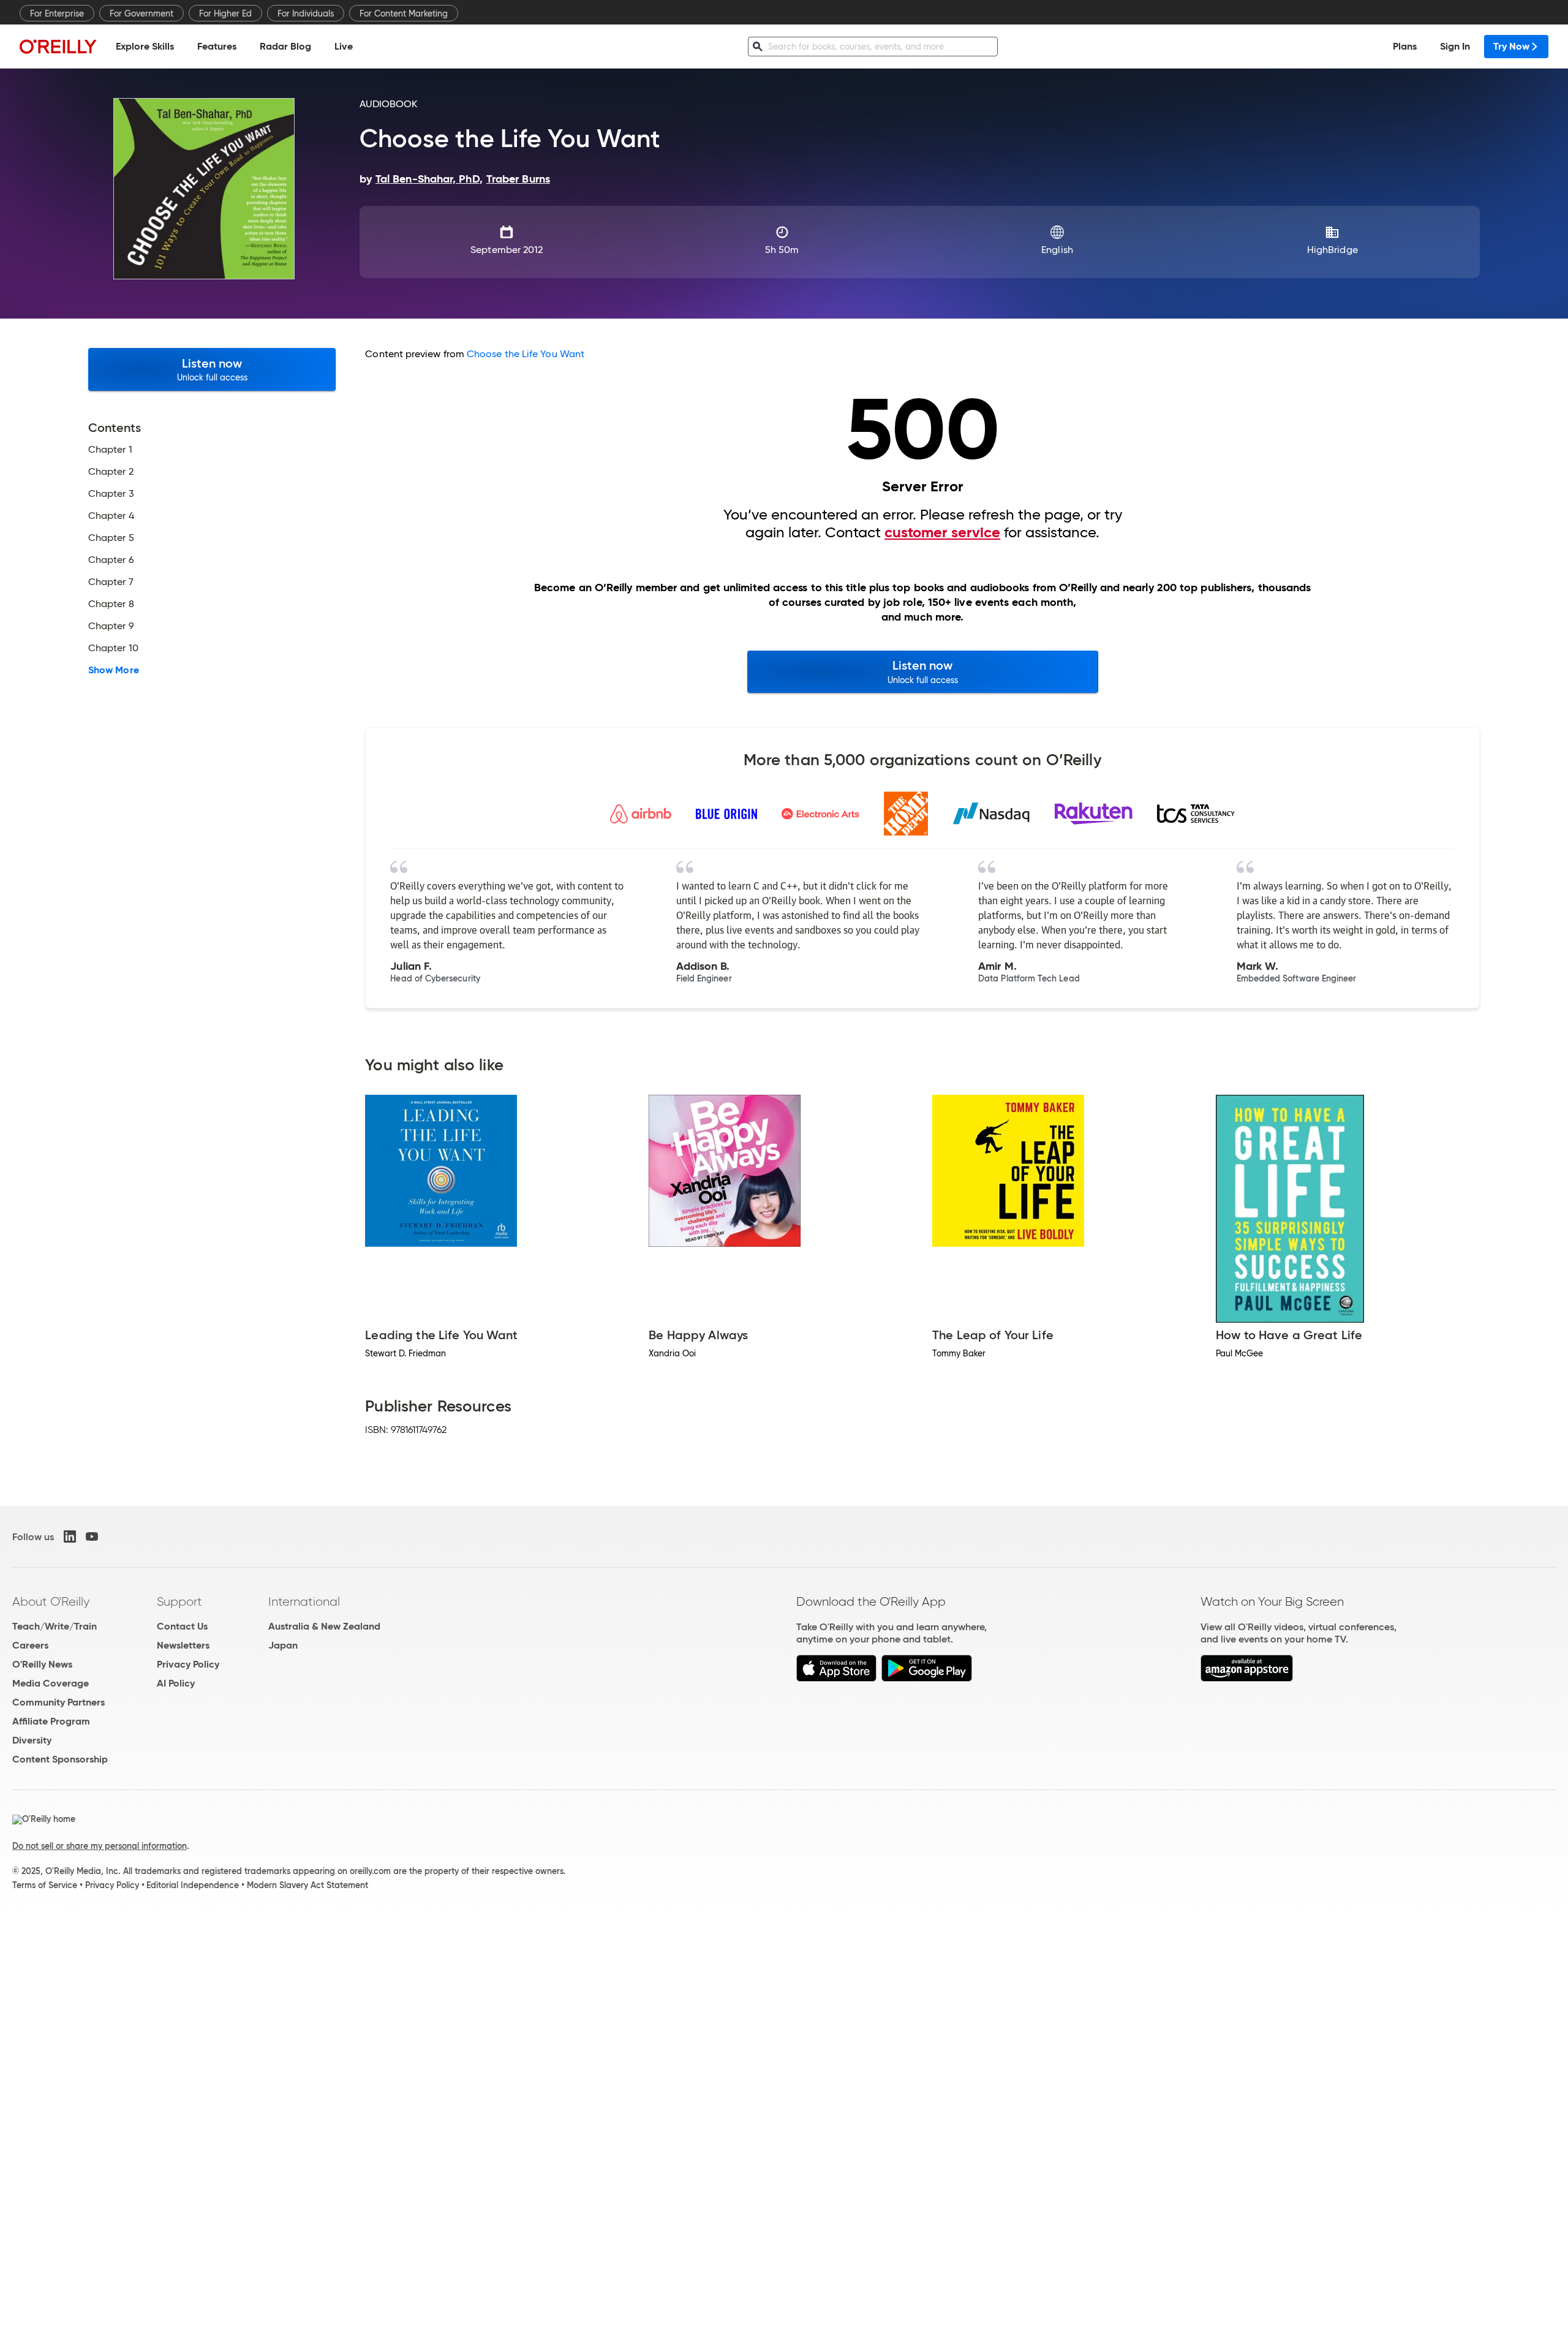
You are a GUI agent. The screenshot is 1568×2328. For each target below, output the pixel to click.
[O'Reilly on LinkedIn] (70, 1536)
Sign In (1455, 46)
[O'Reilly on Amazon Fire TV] (1247, 1678)
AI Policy (176, 1683)
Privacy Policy (188, 1664)
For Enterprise (57, 13)
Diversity (32, 1740)
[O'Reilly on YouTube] (92, 1536)
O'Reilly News (42, 1664)
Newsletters (183, 1645)
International (304, 1601)
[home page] (58, 46)
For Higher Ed (225, 13)
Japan (283, 1645)
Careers (30, 1645)
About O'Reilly (51, 1601)
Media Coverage (51, 1683)
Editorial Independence (193, 1885)
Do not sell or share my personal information (100, 1846)
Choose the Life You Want (526, 354)
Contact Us (182, 1626)
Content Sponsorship (60, 1759)
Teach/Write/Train (55, 1626)
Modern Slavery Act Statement (307, 1885)
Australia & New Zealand (324, 1626)
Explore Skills (145, 46)
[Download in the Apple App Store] (836, 1678)
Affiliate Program (51, 1721)
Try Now (1511, 46)
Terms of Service (45, 1885)
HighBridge (1332, 250)
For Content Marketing (404, 13)
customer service (942, 532)
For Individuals (306, 13)
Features (217, 46)
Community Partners (58, 1702)
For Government (141, 13)
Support (179, 1601)
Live (344, 46)
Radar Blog (285, 46)
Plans (1405, 46)
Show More (114, 670)
